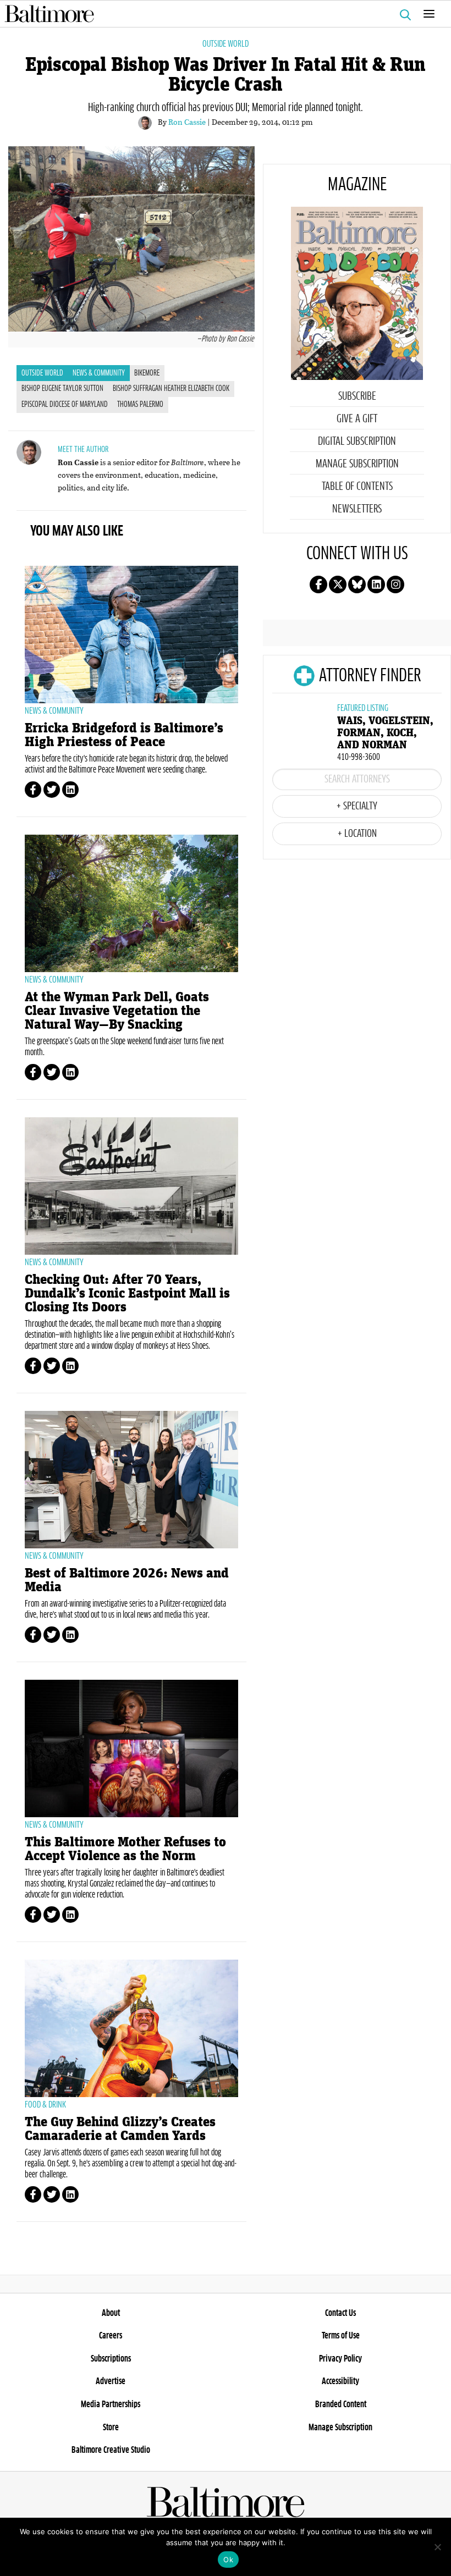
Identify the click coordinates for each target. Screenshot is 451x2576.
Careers (111, 2336)
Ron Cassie (187, 122)
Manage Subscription (357, 464)
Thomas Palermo (140, 405)
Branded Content (341, 2404)
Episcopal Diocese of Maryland (65, 405)
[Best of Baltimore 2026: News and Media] (131, 1480)
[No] (437, 2547)
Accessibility (340, 2381)
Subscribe (357, 396)
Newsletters (357, 509)
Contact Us (340, 2313)
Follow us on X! (338, 584)
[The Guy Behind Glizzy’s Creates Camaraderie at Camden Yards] (131, 2028)
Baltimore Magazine (221, 14)
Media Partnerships (111, 2404)
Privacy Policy (340, 2359)
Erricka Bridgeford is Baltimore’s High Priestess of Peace (124, 735)
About (111, 2313)
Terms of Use (341, 2336)
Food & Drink (45, 2105)
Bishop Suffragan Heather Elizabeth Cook (171, 389)
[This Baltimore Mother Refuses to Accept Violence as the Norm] (131, 1748)
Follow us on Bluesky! (357, 584)
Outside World (226, 44)
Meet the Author (83, 449)
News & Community (99, 373)
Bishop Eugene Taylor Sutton (62, 389)
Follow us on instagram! (395, 584)
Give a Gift (357, 419)
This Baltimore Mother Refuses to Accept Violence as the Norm (125, 1849)
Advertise (111, 2381)
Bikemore (147, 373)
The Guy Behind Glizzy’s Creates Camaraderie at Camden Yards (120, 2129)
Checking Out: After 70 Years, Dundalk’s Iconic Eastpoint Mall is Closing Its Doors (127, 1293)
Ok (228, 2560)
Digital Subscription (357, 442)
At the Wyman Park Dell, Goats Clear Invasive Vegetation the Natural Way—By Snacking (117, 1011)
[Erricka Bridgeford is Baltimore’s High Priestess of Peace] (131, 635)
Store (111, 2428)
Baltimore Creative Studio (111, 2450)
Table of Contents (357, 487)
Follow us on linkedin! (376, 584)
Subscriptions (111, 2359)
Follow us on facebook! (318, 584)
